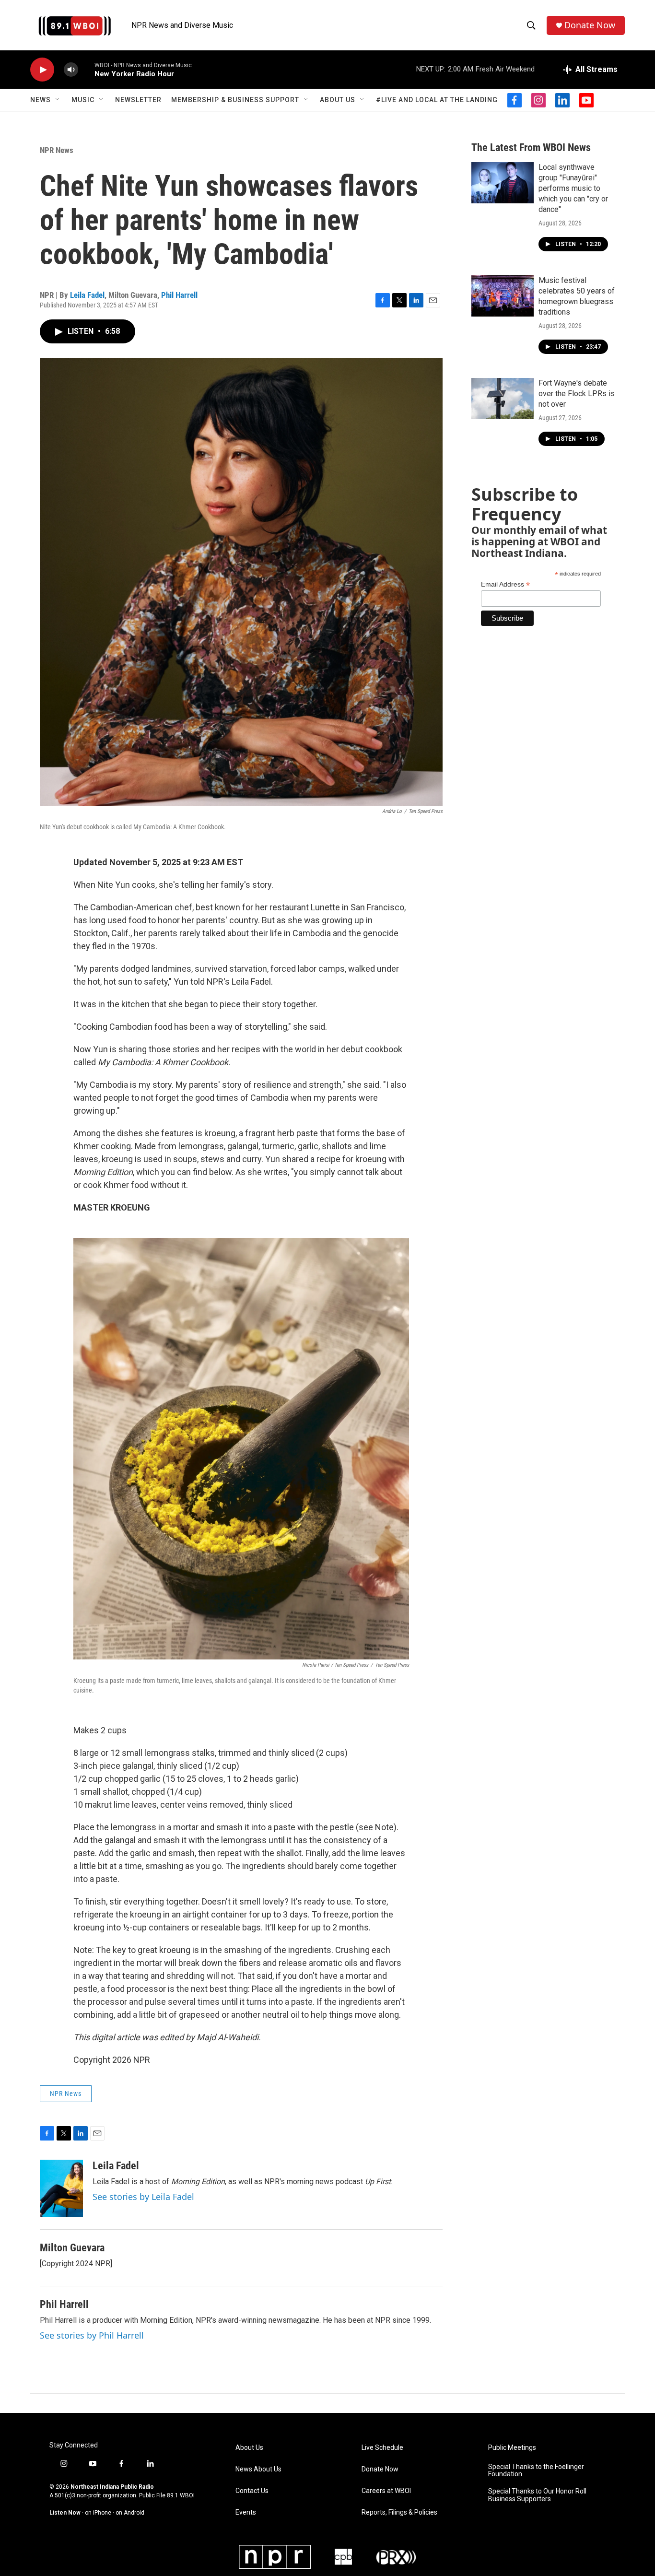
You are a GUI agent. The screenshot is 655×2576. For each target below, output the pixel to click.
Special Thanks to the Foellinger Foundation (536, 2471)
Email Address (505, 584)
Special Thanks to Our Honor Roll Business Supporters (537, 2495)
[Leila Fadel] (61, 2188)
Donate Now (590, 25)
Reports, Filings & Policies (399, 2512)
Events (246, 2512)
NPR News (57, 150)
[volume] (71, 70)
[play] (42, 70)
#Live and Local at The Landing (437, 100)
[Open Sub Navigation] (58, 100)
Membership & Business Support (235, 100)
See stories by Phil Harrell (92, 2335)
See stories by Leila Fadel (143, 2197)
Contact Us (252, 2491)
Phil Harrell (179, 295)
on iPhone (98, 2513)
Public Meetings (512, 2448)
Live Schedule (382, 2448)
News (41, 100)
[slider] (86, 69)
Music (83, 100)
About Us (338, 100)
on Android (130, 2513)
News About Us (258, 2469)
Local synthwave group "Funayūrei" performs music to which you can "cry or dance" (573, 188)
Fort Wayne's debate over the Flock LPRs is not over (577, 394)
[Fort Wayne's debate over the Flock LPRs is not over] (503, 399)
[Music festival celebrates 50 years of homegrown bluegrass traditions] (503, 296)
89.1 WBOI (181, 2495)
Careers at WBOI (386, 2491)
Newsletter (138, 100)
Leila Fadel (87, 295)
